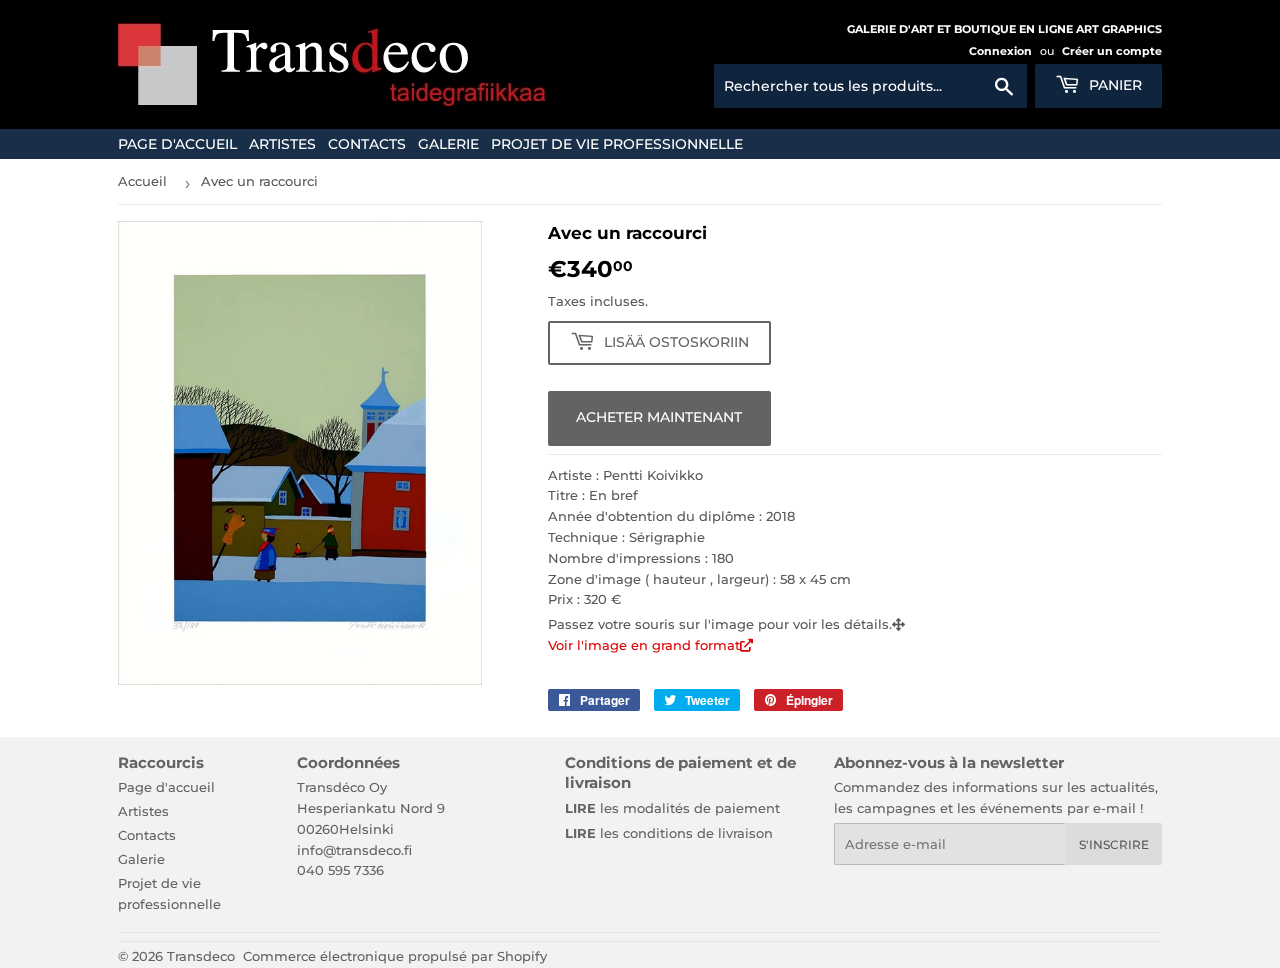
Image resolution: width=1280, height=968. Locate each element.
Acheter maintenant (659, 417)
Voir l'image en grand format (644, 645)
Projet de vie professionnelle (617, 144)
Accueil (142, 181)
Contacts (367, 144)
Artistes (282, 144)
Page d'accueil (177, 144)
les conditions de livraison (669, 833)
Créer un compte (1112, 51)
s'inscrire (1114, 844)
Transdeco (201, 956)
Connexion (1000, 51)
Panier (1113, 85)
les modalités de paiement (672, 808)
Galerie (448, 144)
